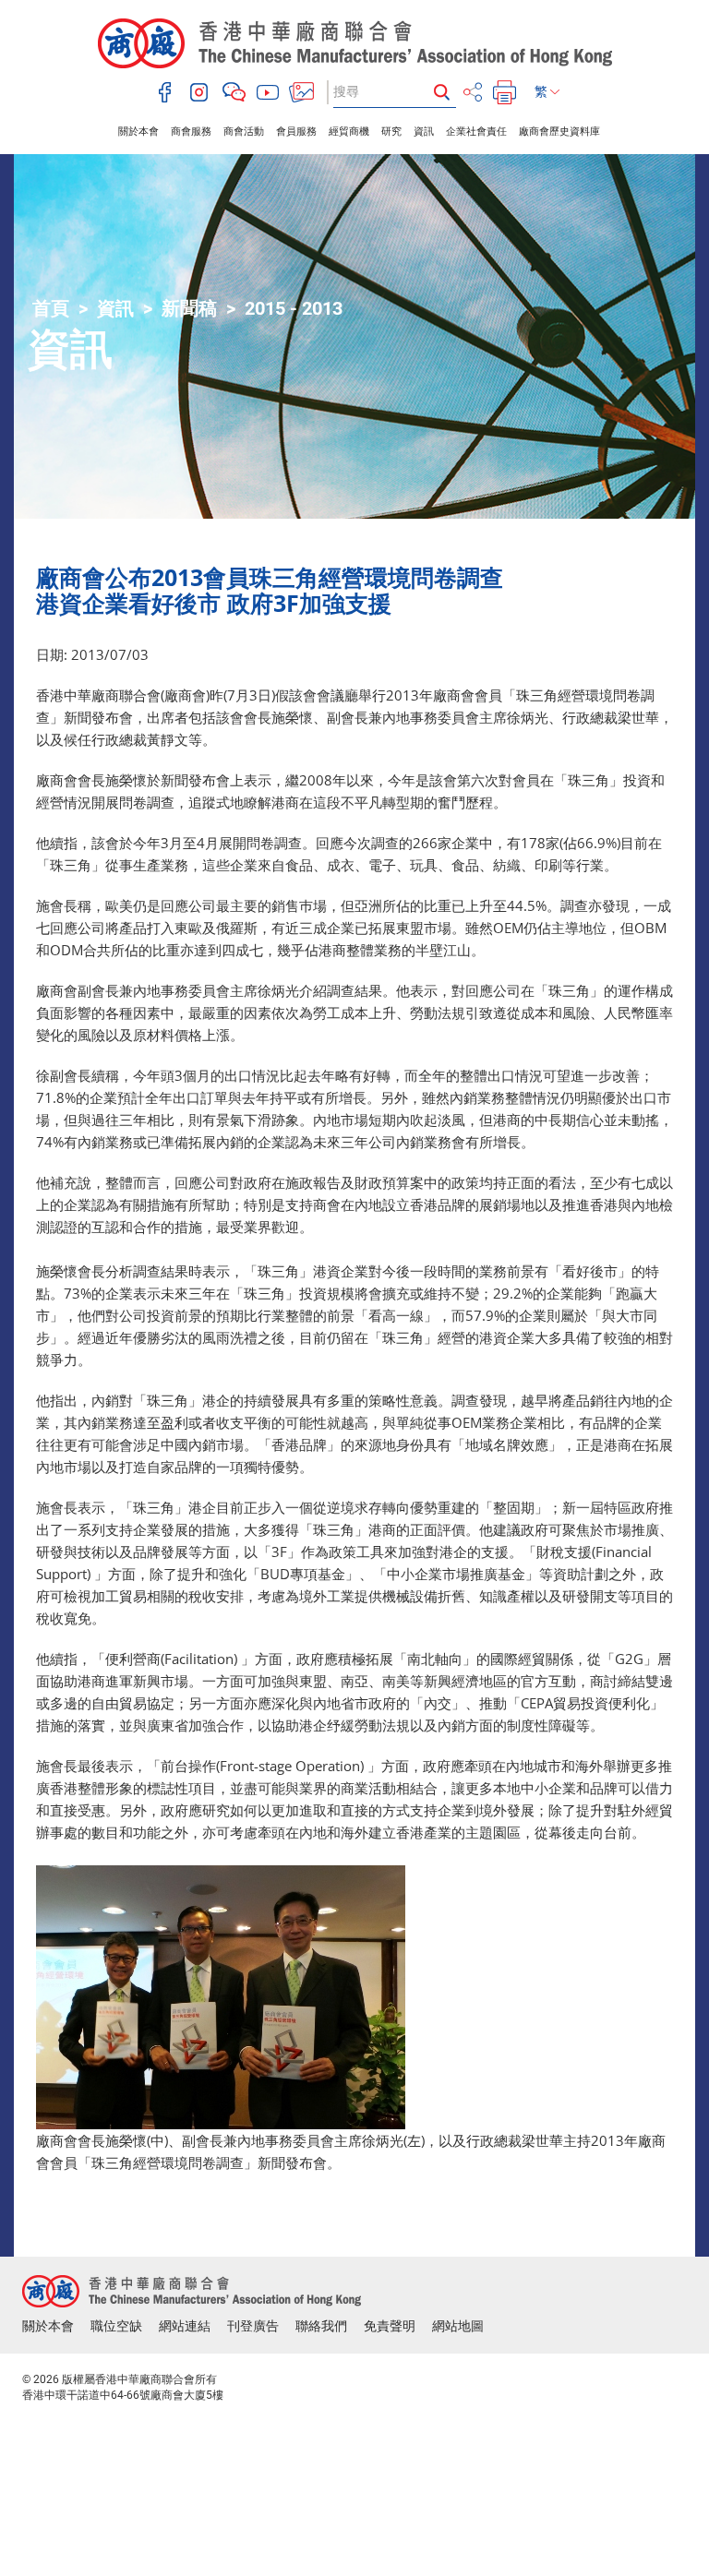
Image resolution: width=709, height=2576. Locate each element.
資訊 (424, 132)
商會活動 (244, 132)
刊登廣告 (253, 2326)
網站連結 (185, 2326)
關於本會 (138, 132)
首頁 (51, 308)
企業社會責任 (476, 132)
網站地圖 (458, 2326)
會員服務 (296, 132)
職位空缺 (116, 2326)
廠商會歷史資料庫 (559, 132)
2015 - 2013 (294, 308)
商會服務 (191, 132)
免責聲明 (390, 2326)
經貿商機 (349, 132)
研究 (391, 132)
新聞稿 (189, 308)
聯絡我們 (321, 2326)
